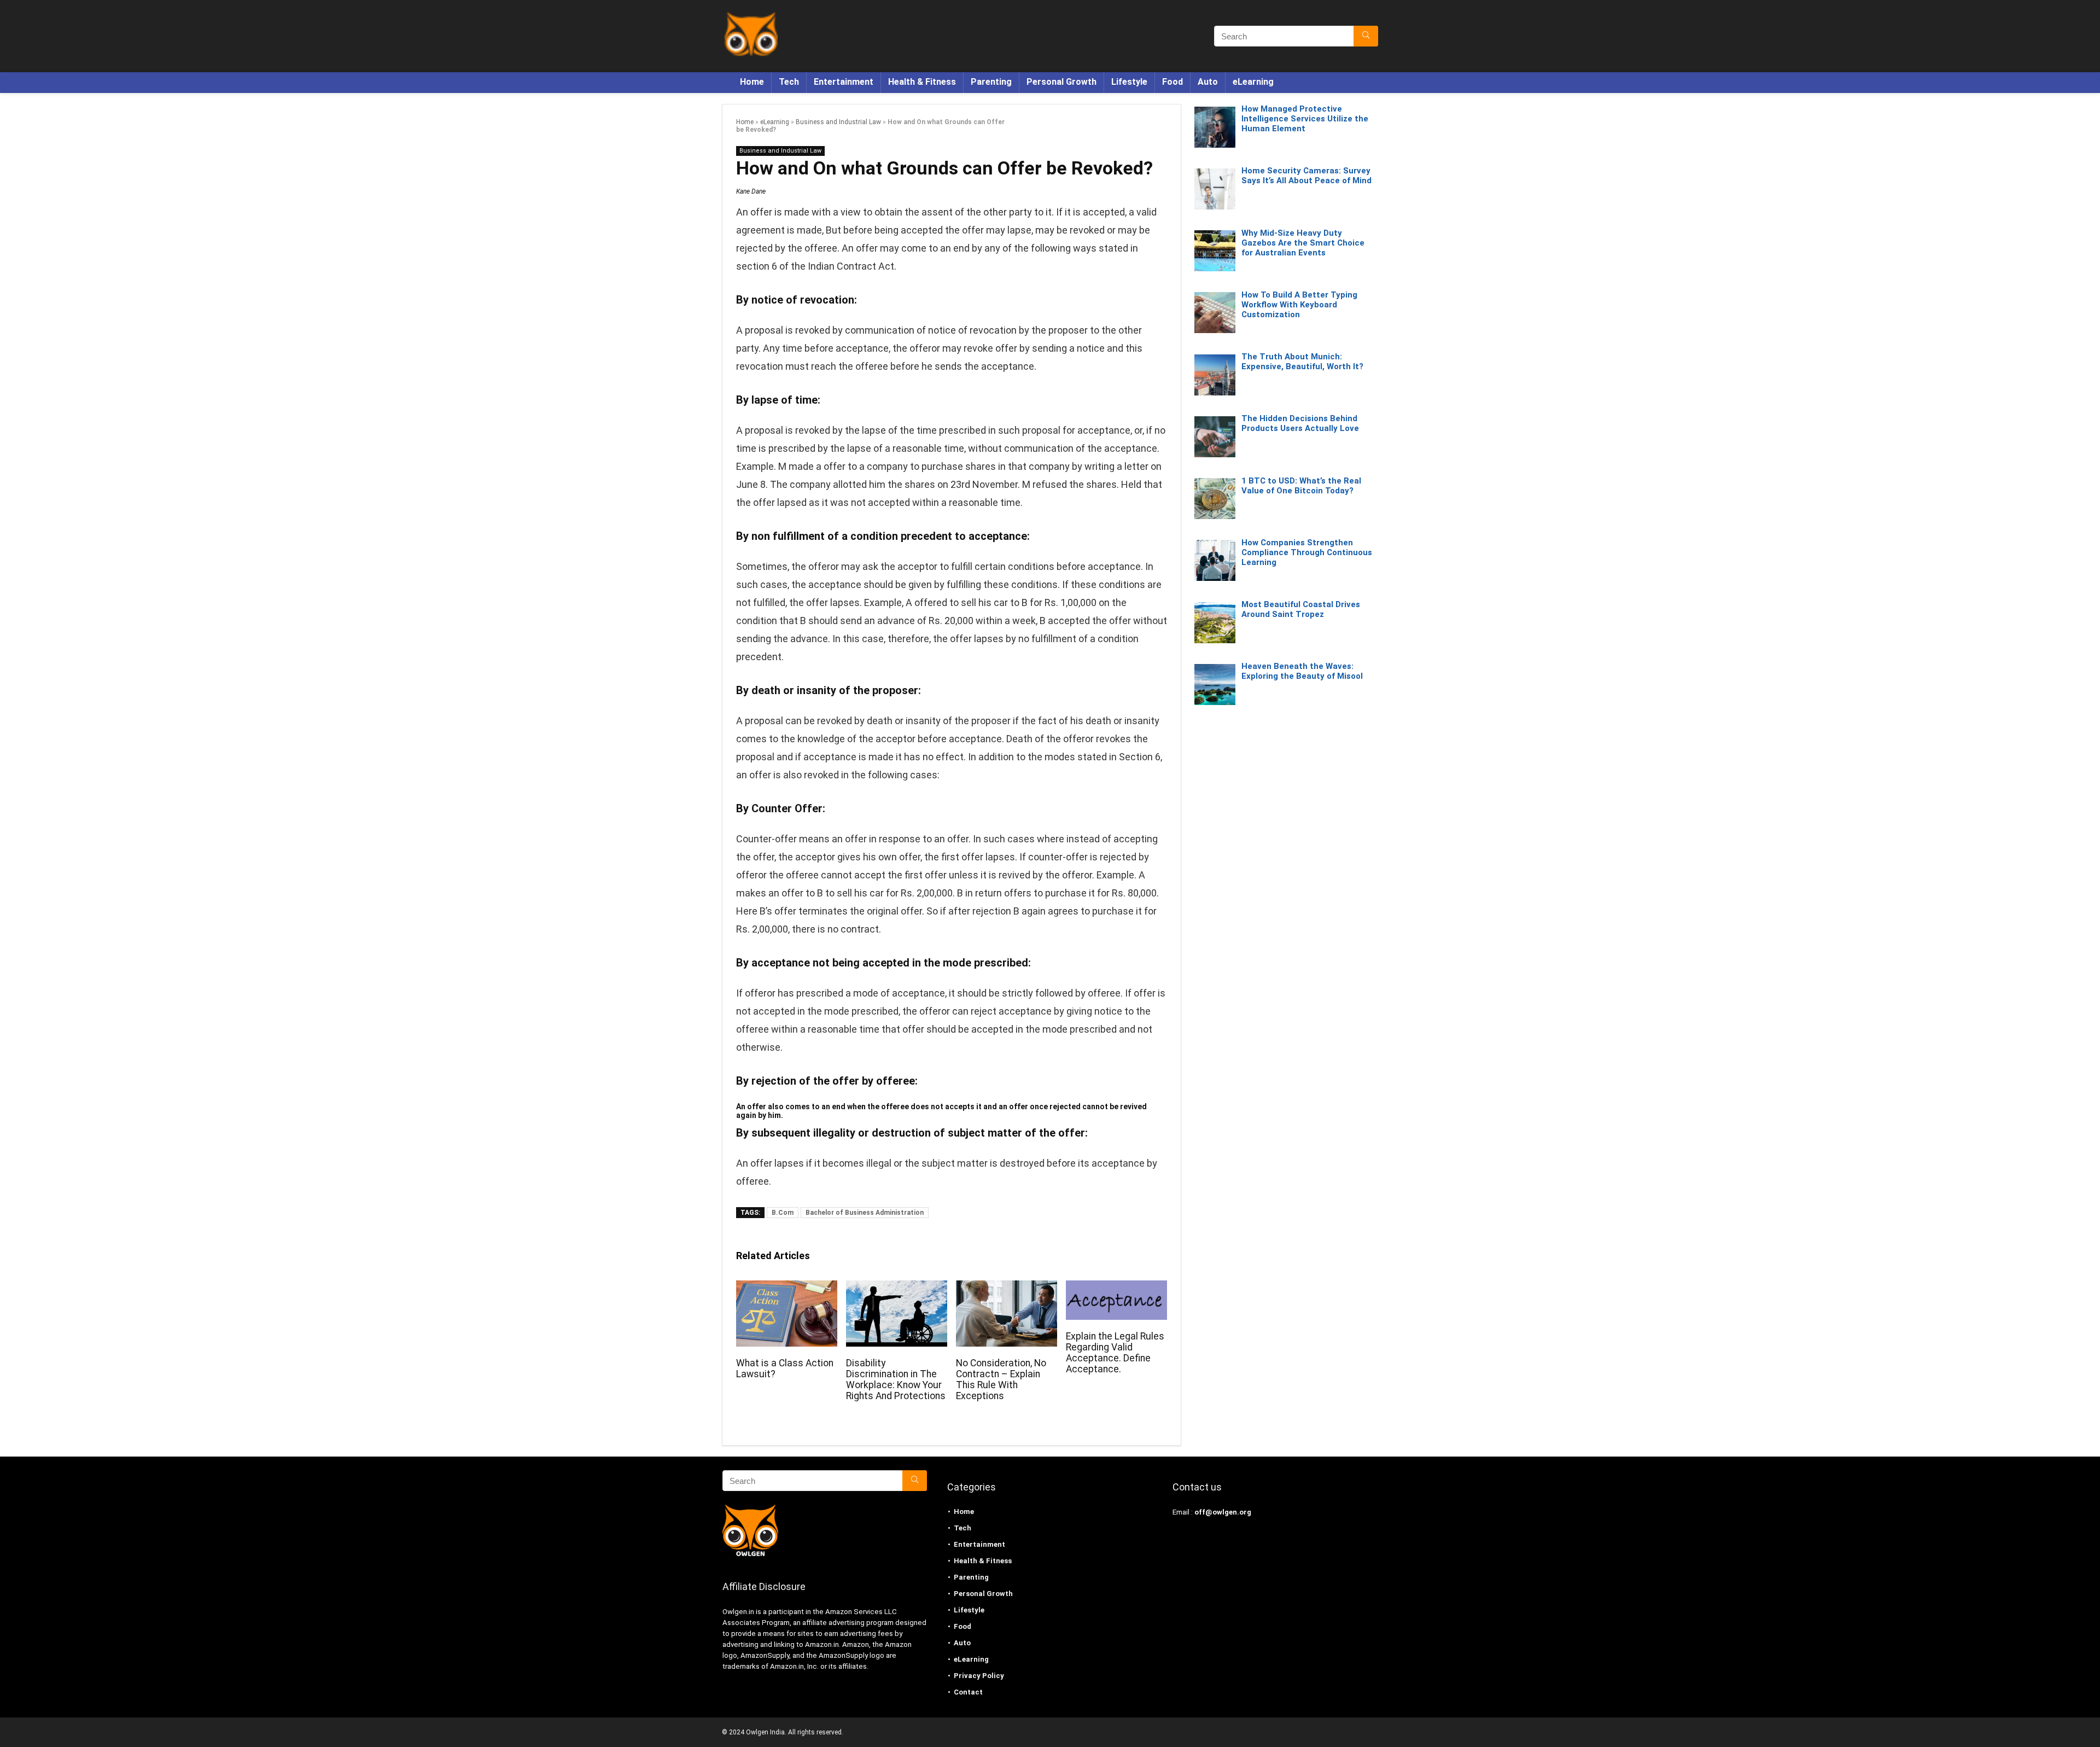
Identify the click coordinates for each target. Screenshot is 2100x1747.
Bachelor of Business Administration (865, 1213)
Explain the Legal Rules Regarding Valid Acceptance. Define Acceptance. (1115, 1353)
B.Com (783, 1213)
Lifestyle (1129, 82)
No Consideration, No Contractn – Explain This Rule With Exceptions (1001, 1379)
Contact (968, 1692)
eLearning (1253, 82)
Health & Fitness (922, 82)
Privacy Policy (979, 1676)
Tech (789, 82)
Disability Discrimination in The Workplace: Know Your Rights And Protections (896, 1379)
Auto (1208, 82)
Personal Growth (1061, 82)
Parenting (991, 82)
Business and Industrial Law (838, 122)
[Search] (1366, 36)
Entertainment (844, 82)
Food (1172, 82)
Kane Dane (751, 191)
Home (752, 82)
